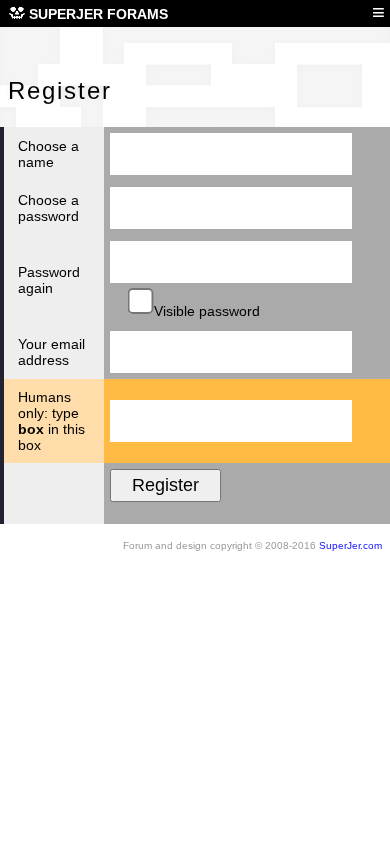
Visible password (205, 311)
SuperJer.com (350, 545)
